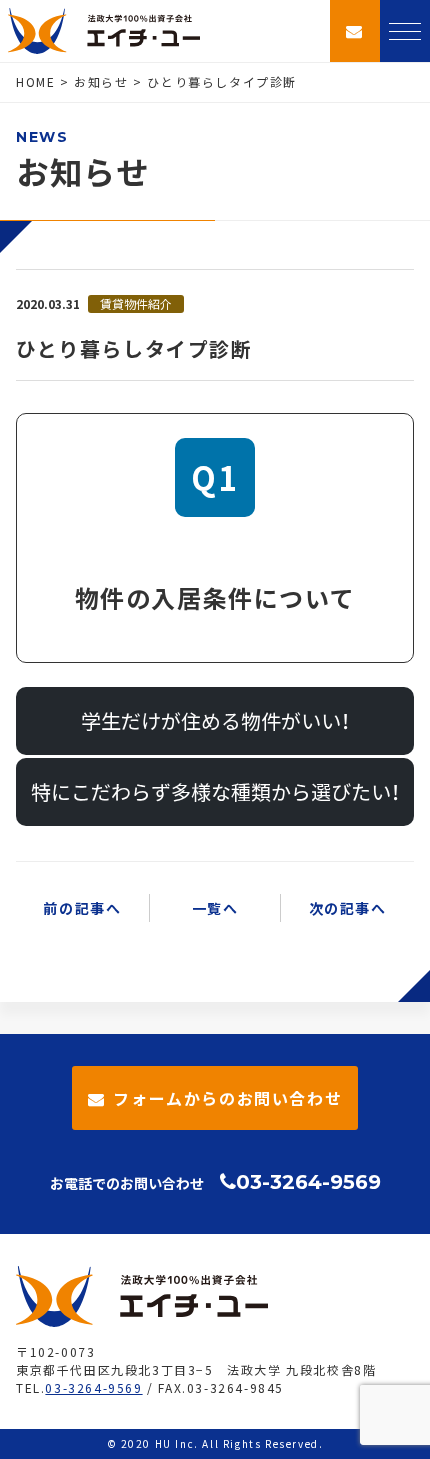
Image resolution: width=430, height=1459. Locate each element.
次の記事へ (348, 908)
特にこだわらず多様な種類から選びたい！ (215, 791)
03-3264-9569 (308, 1182)
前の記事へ (82, 908)
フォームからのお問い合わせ (227, 1098)
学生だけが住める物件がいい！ (215, 720)
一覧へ (215, 908)
